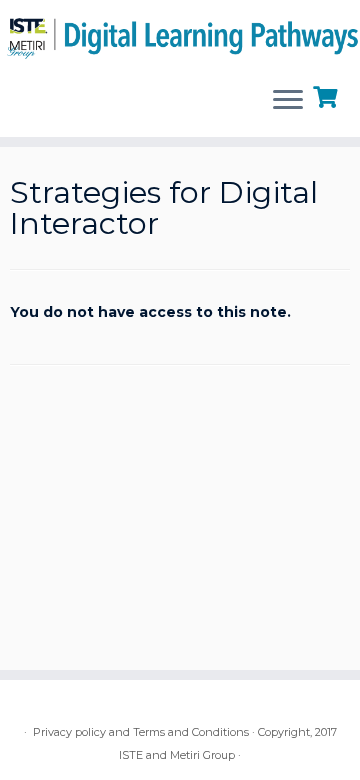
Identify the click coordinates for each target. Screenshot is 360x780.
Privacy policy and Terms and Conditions (141, 732)
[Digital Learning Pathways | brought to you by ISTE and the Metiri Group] (180, 35)
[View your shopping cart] (327, 95)
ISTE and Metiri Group (177, 755)
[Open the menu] (288, 101)
